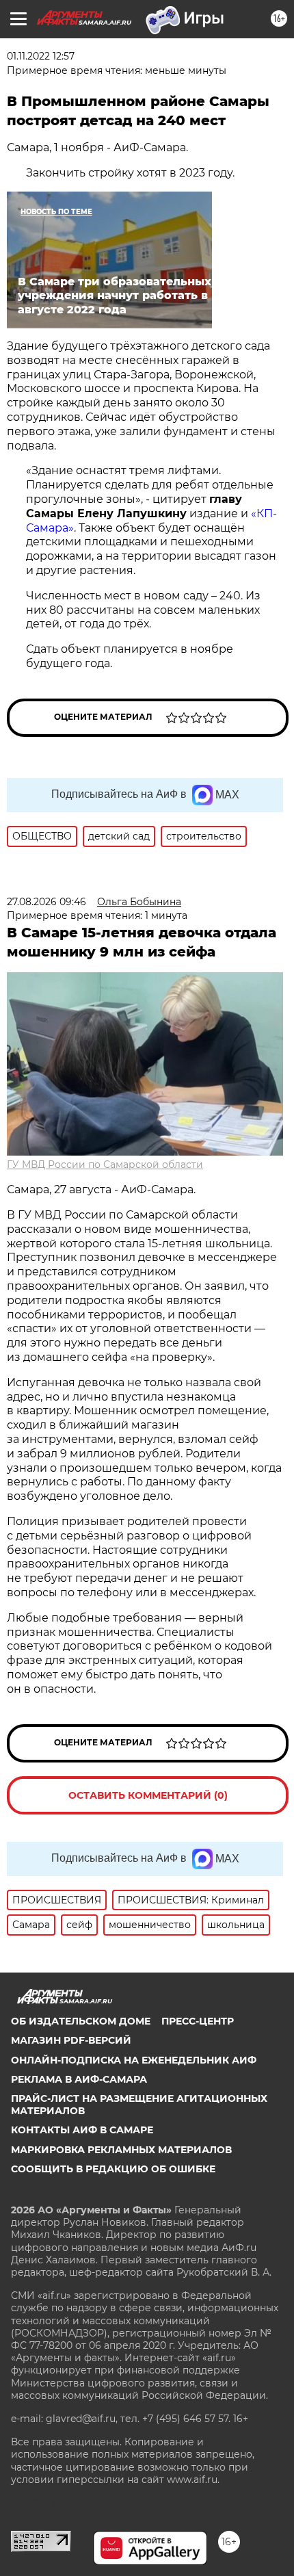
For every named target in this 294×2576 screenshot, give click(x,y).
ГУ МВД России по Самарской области (105, 1165)
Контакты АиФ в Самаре (82, 2130)
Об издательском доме (81, 2021)
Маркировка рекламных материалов (121, 2150)
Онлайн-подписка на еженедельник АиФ (134, 2060)
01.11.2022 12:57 (41, 56)
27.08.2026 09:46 (46, 902)
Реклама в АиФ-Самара (79, 2079)
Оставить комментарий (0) (148, 1795)
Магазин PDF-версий (71, 2040)
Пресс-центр (198, 2021)
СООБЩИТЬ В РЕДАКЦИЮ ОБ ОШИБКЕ (113, 2169)
